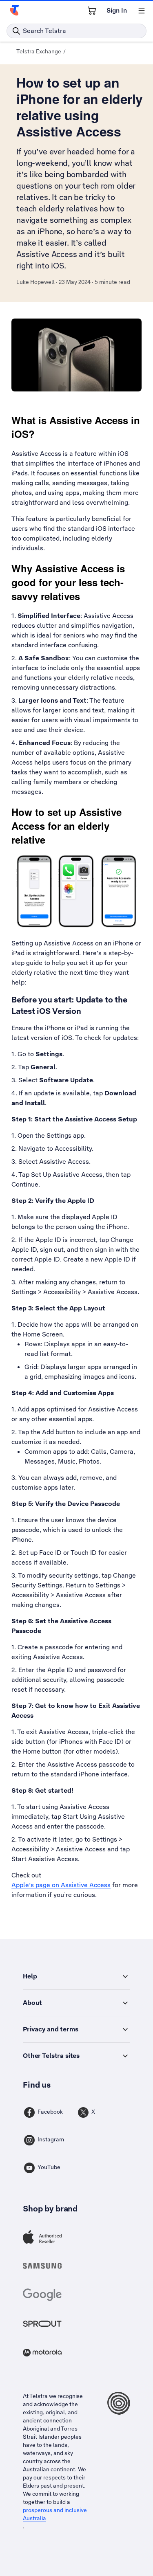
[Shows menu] (142, 11)
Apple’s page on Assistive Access (61, 1885)
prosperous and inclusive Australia (55, 2514)
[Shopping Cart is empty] (92, 11)
